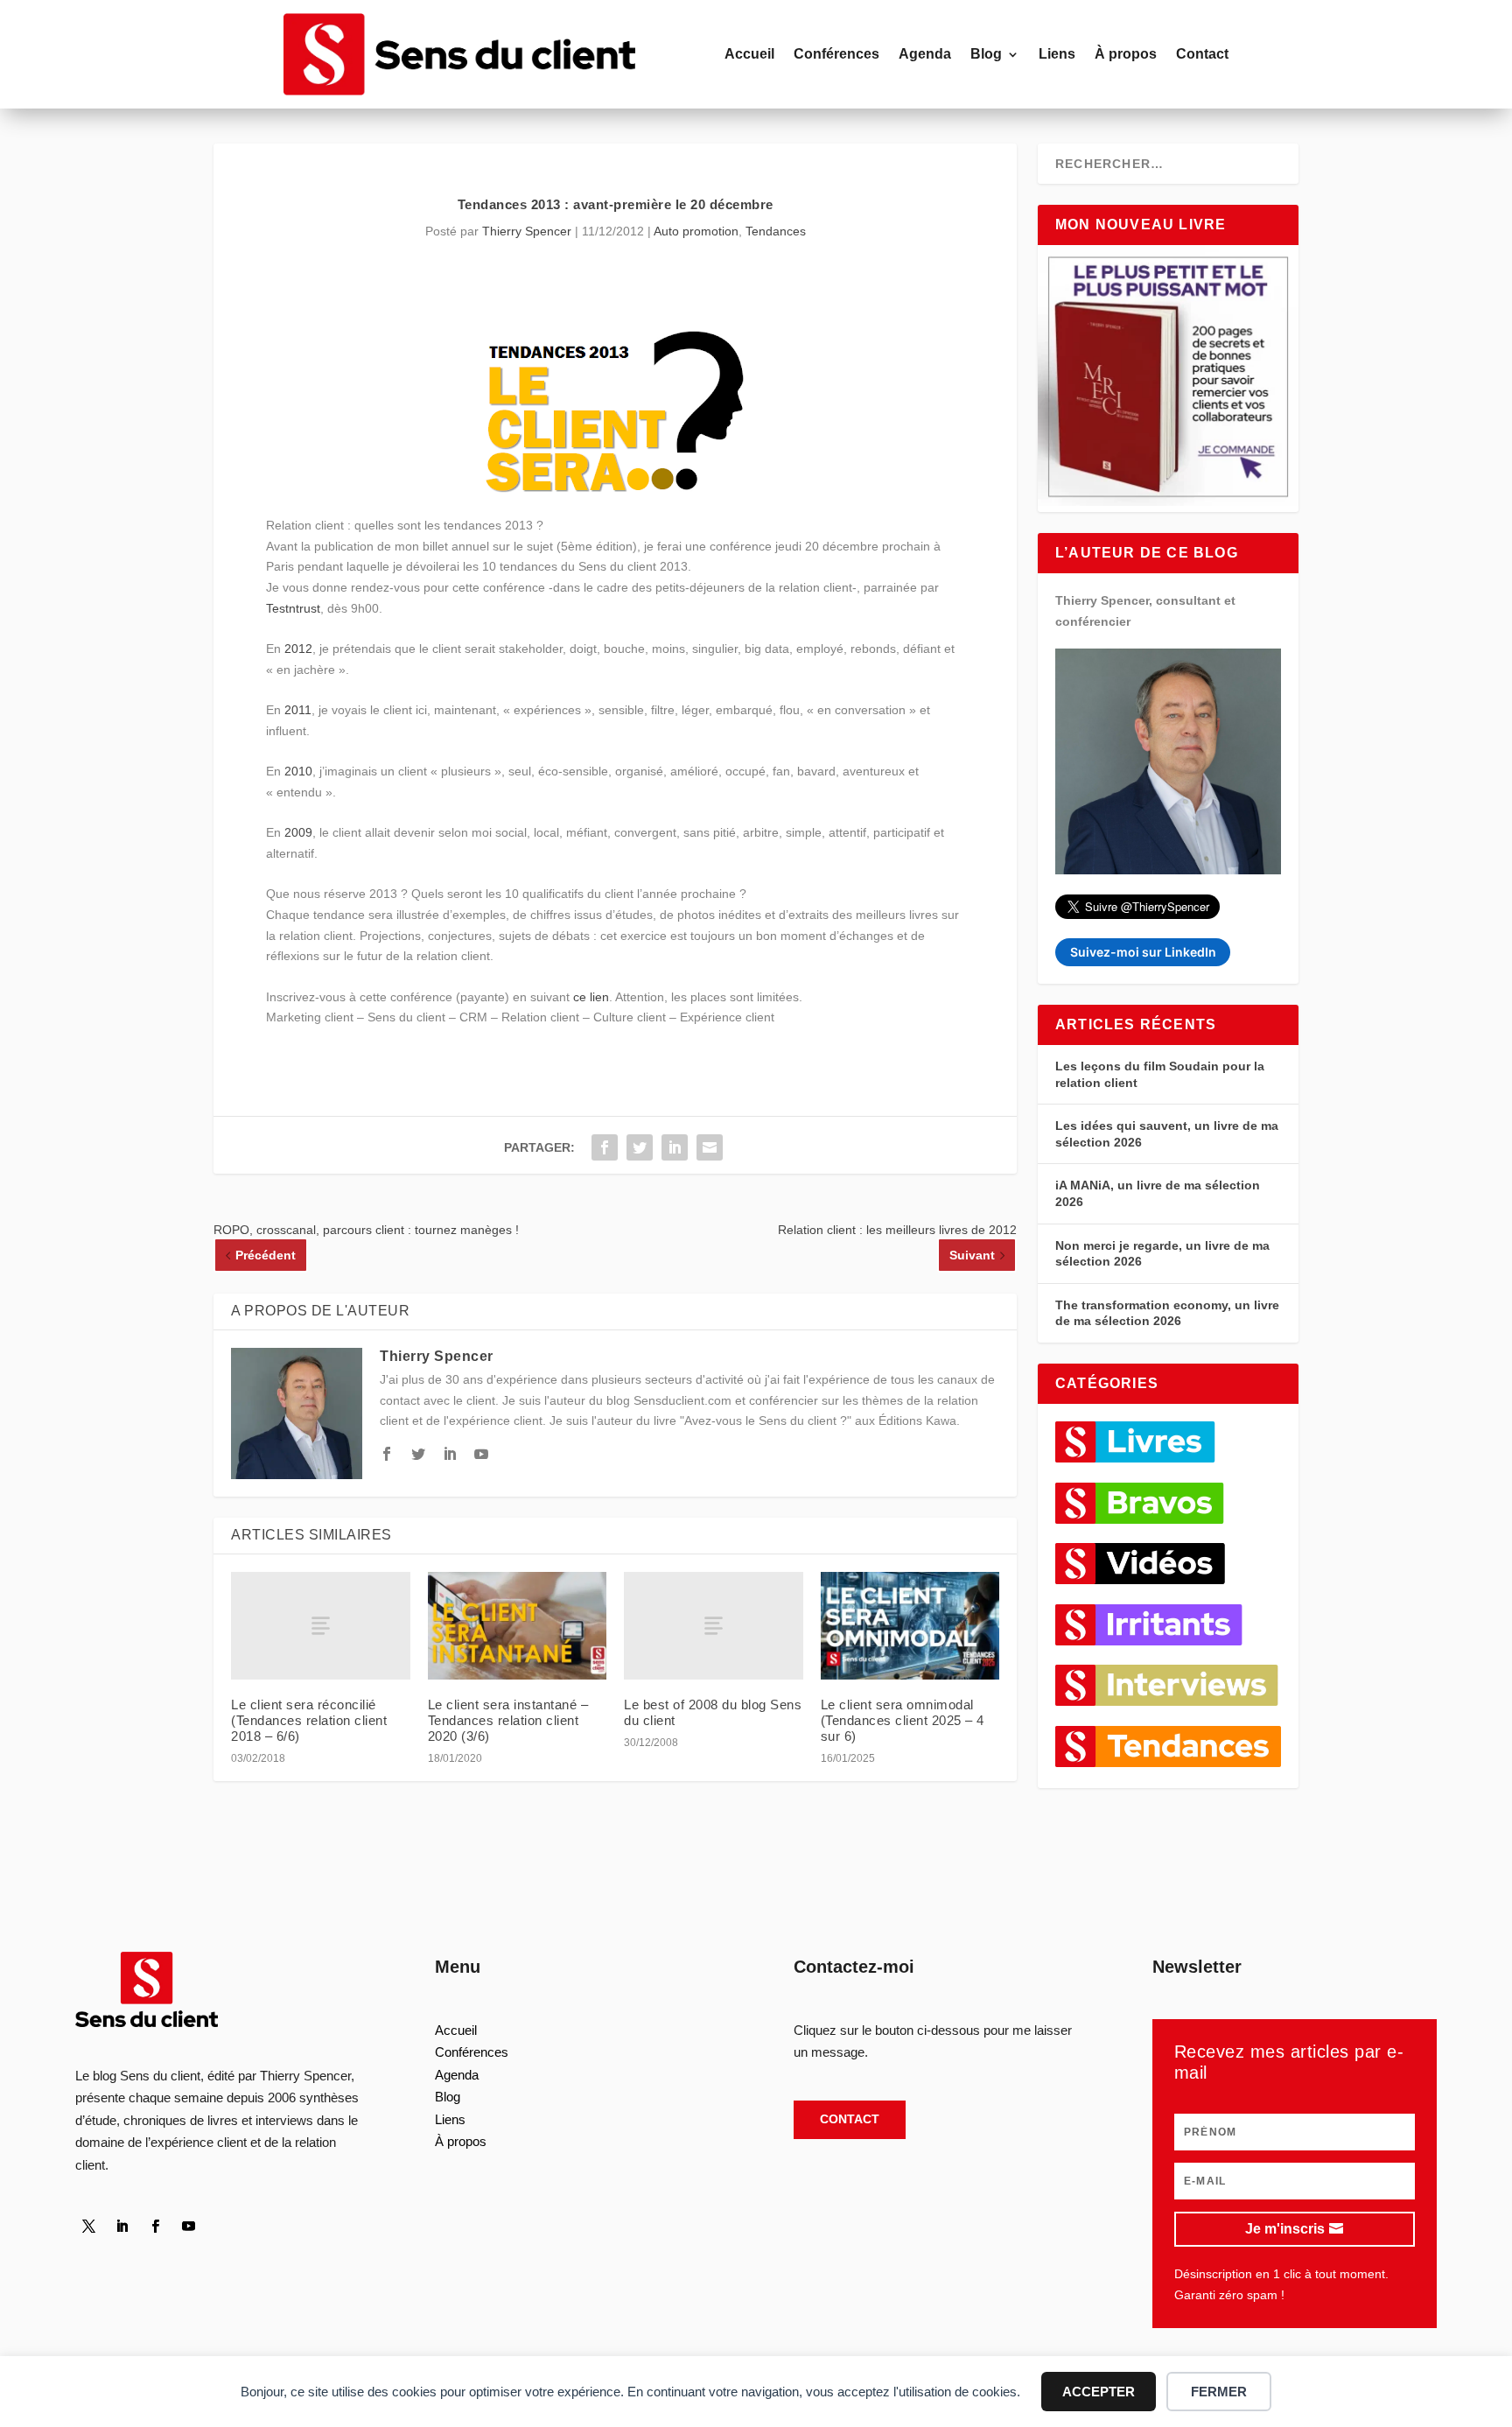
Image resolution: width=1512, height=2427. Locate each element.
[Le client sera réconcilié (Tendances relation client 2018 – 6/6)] (321, 1626)
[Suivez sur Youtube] (188, 2227)
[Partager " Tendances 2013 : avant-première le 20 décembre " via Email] (710, 1147)
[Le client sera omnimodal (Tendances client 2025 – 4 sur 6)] (910, 1626)
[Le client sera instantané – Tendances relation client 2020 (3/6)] (518, 1626)
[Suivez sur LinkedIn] (122, 2227)
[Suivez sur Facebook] (155, 2227)
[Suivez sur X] (88, 2227)
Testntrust (293, 608)
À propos (1126, 54)
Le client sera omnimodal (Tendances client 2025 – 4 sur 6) (903, 1720)
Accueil (749, 54)
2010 (298, 771)
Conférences (836, 54)
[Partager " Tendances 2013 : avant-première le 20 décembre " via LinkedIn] (675, 1147)
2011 (298, 710)
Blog (986, 54)
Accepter (1099, 2392)
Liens (1057, 54)
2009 (298, 832)
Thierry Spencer (527, 231)
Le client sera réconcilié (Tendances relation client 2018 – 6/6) (309, 1720)
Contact (1202, 54)
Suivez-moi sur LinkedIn (1143, 952)
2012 (298, 649)
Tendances (776, 231)
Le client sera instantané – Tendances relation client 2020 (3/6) (508, 1720)
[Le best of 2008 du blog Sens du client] (714, 1626)
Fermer (1219, 2392)
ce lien (591, 997)
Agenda (925, 54)
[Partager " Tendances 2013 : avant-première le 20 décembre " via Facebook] (605, 1147)
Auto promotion (696, 231)
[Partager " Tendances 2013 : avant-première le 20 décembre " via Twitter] (640, 1147)
